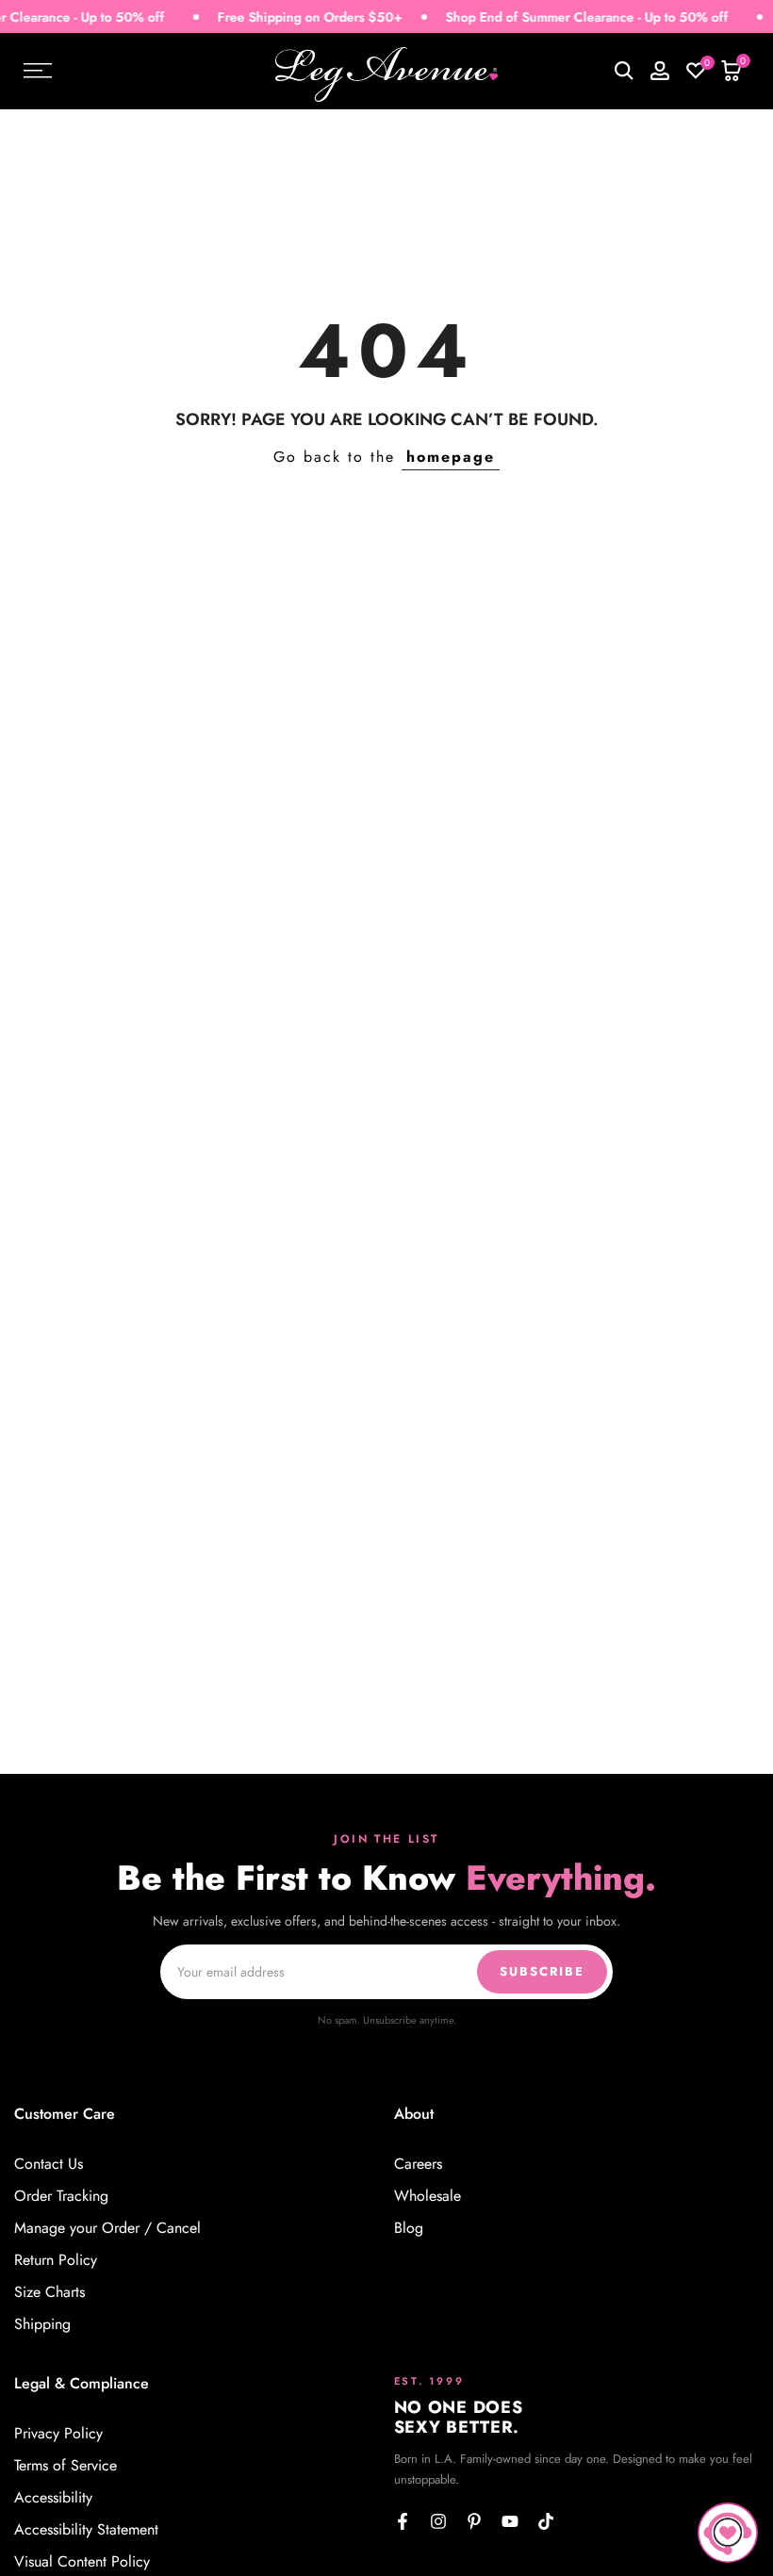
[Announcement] (566, 17)
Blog (409, 2228)
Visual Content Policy (82, 2562)
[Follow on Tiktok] (546, 2521)
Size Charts (49, 2292)
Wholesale (428, 2196)
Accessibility (53, 2498)
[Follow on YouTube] (510, 2521)
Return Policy (56, 2260)
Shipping (42, 2324)
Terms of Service (66, 2466)
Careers (418, 2164)
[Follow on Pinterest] (474, 2521)
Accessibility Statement (86, 2530)
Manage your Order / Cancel (107, 2228)
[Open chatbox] (728, 2533)
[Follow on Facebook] (403, 2521)
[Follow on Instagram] (438, 2521)
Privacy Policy (58, 2434)
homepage (451, 457)
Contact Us (49, 2164)
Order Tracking (61, 2196)
